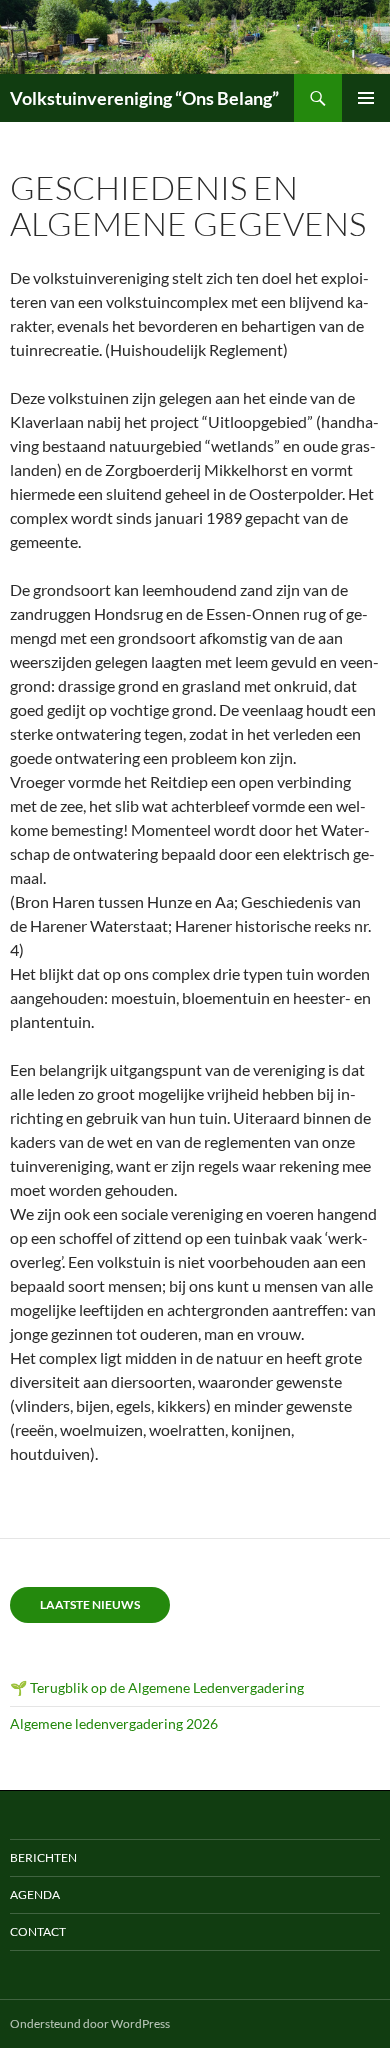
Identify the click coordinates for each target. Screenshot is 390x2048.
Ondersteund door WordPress (90, 2023)
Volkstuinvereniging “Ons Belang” (144, 98)
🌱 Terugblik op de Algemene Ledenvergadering (157, 1687)
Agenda (35, 1894)
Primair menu (366, 98)
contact (38, 1931)
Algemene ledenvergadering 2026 (114, 1723)
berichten (43, 1857)
